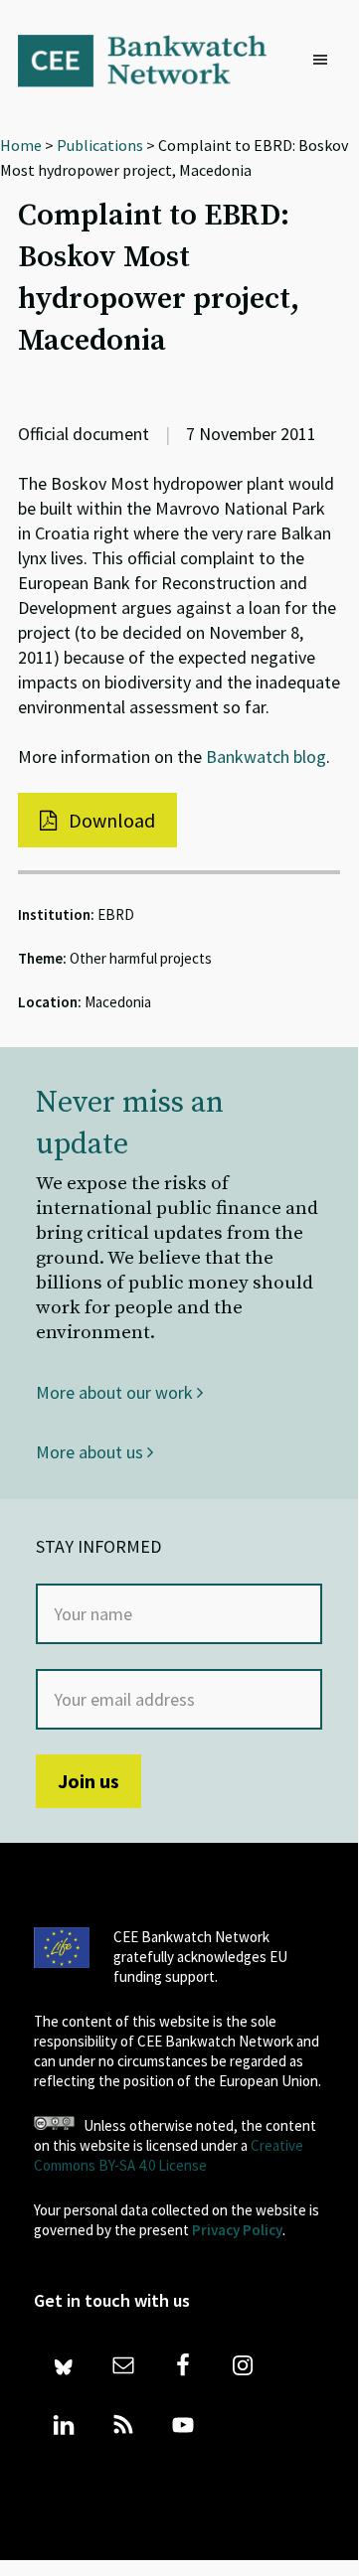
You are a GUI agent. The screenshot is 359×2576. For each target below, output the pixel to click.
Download (110, 820)
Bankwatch (155, 60)
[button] (325, 61)
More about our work (116, 1392)
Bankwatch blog (266, 757)
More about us (91, 1452)
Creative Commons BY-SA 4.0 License (169, 2155)
